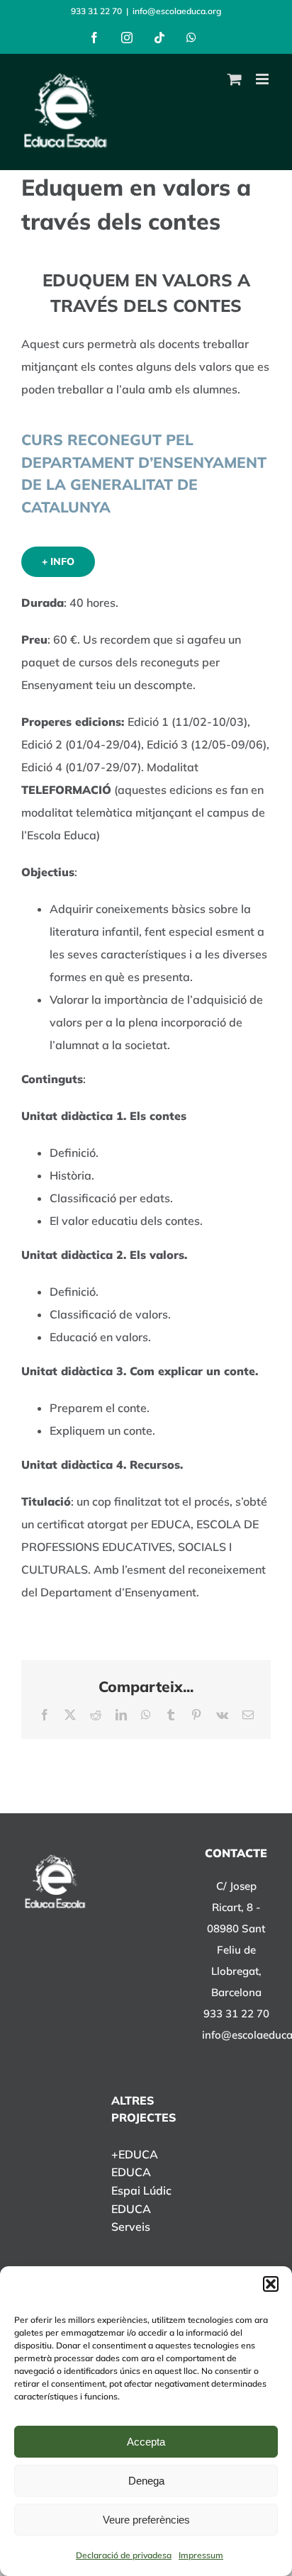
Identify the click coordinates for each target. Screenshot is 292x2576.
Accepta (146, 2442)
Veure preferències (146, 2520)
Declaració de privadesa (124, 2555)
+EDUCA (135, 2154)
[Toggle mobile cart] (235, 79)
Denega (146, 2481)
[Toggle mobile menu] (263, 79)
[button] (271, 2284)
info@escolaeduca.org (177, 11)
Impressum (201, 2555)
